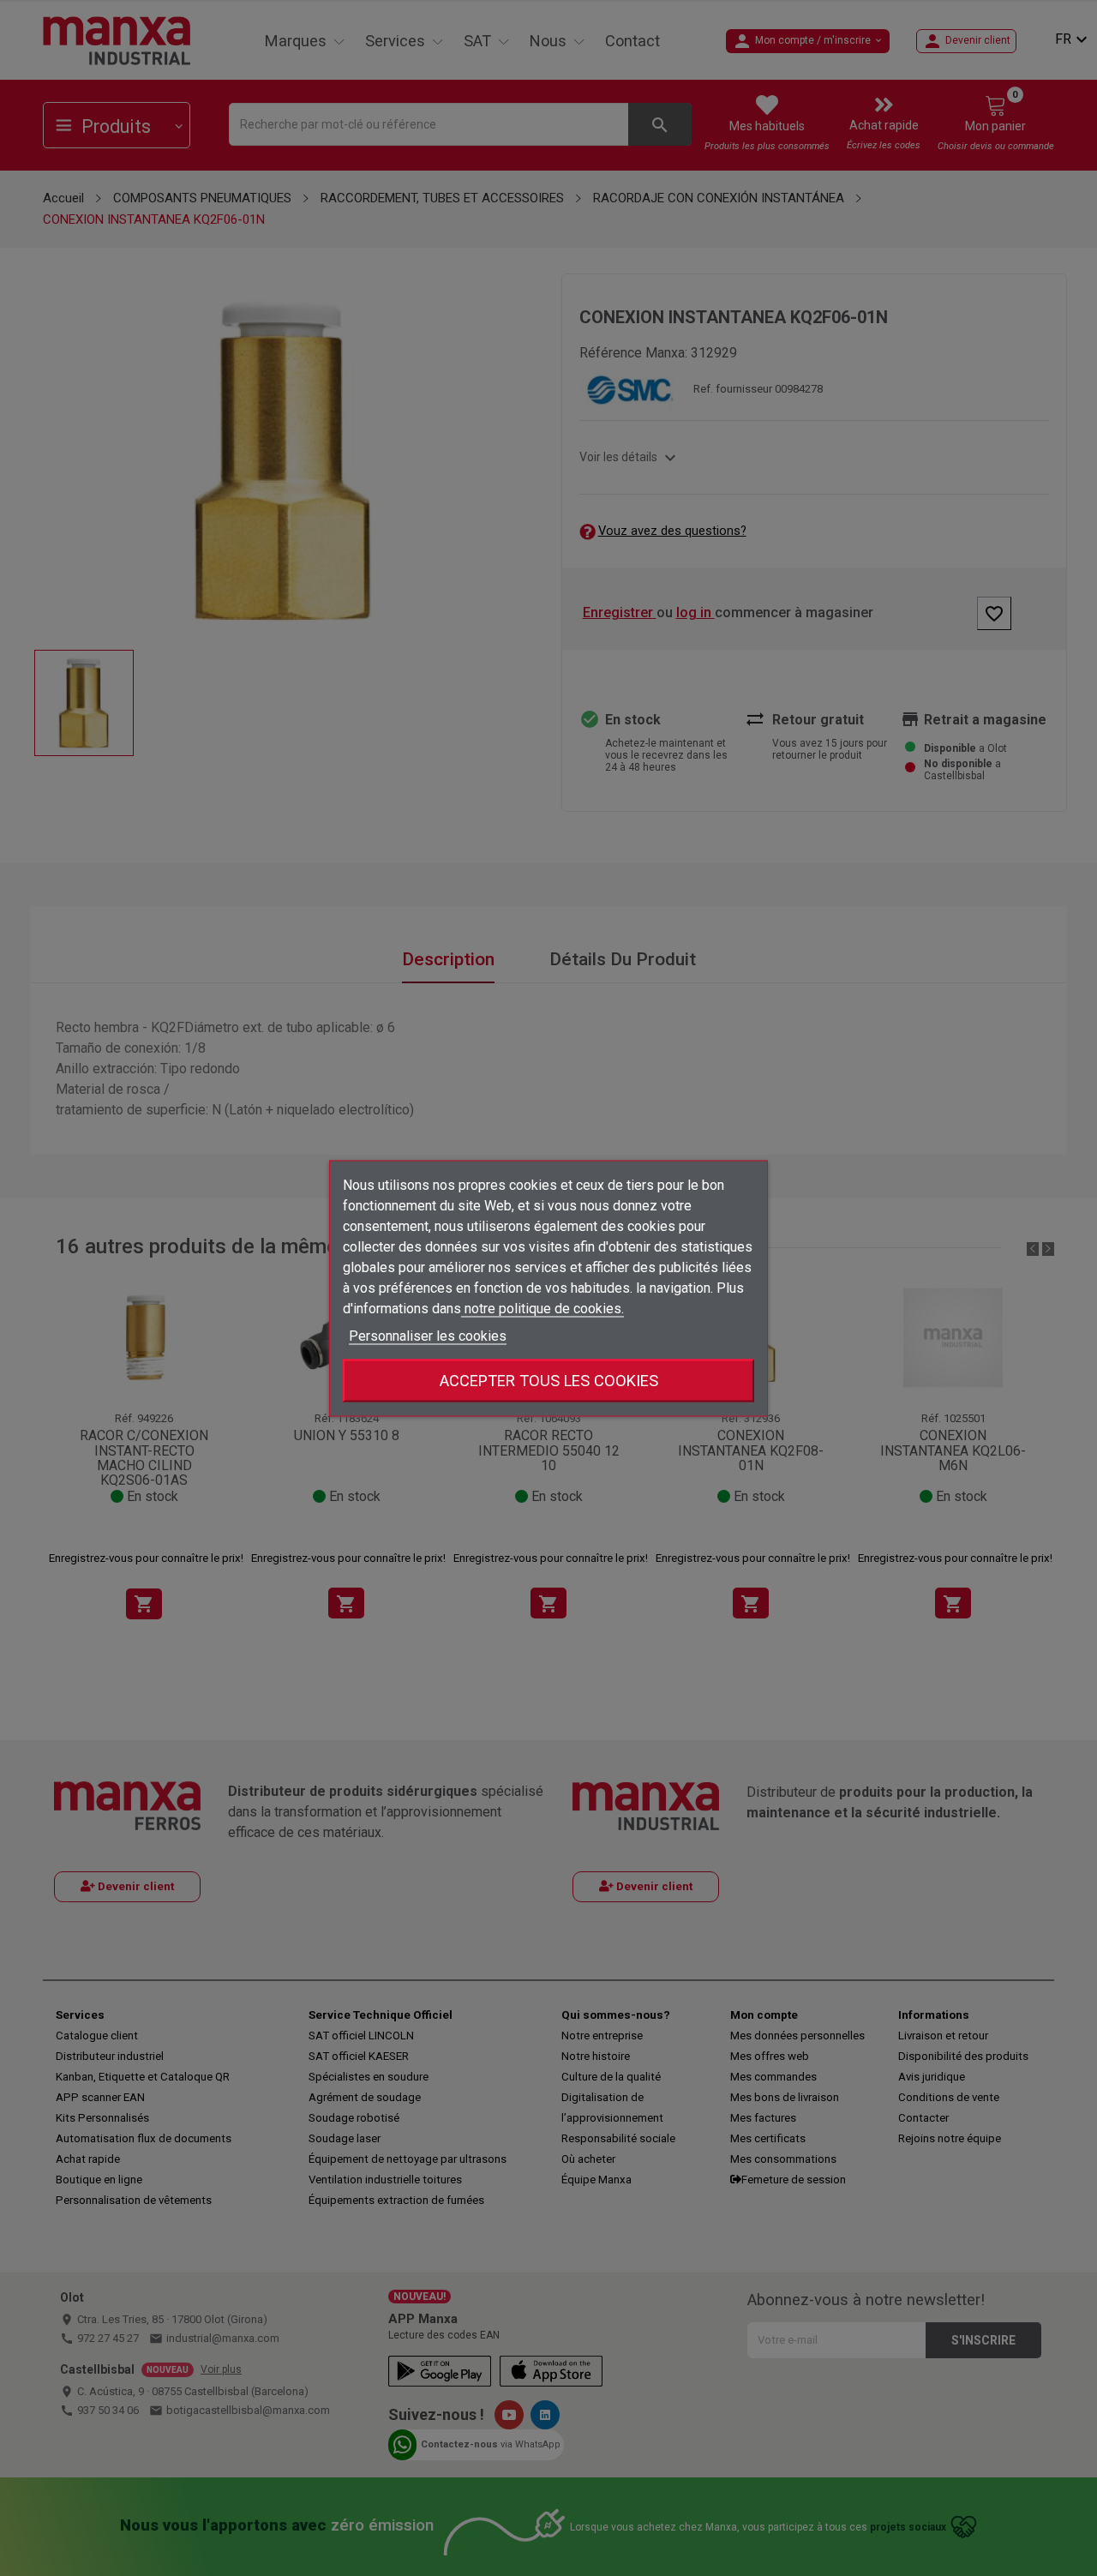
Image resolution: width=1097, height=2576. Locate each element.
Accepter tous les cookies (549, 1380)
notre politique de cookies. (543, 1308)
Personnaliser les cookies (428, 1335)
